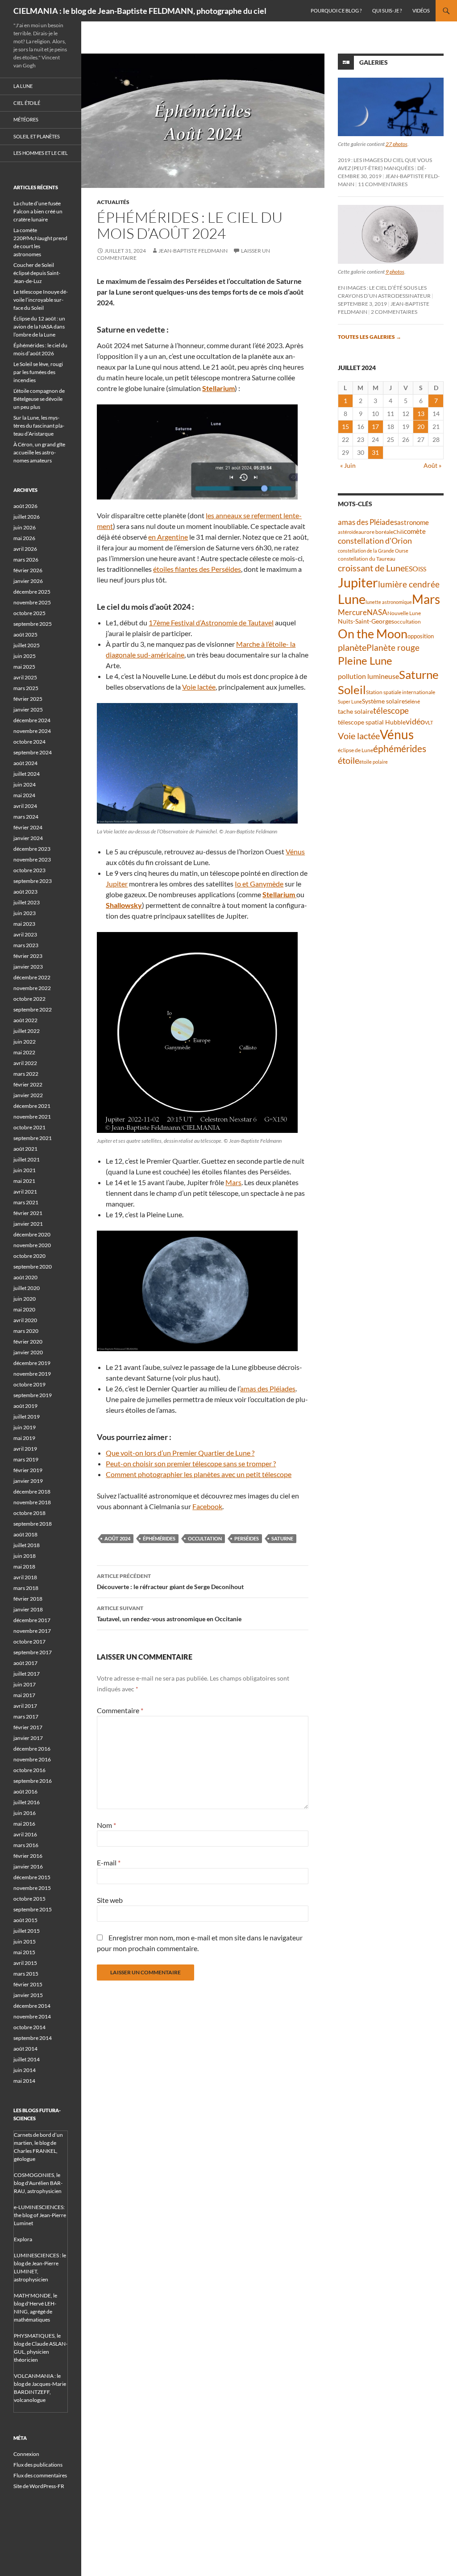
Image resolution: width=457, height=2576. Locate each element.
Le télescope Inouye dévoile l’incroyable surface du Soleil (41, 300)
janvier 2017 (28, 1738)
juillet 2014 (27, 2059)
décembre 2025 (32, 592)
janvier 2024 (28, 838)
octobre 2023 (29, 870)
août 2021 (25, 1149)
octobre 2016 (29, 1770)
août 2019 (25, 1406)
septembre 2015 (33, 1909)
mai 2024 (24, 795)
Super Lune (350, 701)
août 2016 (25, 1792)
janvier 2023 (28, 967)
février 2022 (28, 1084)
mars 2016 (26, 1845)
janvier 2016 (28, 1866)
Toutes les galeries (370, 337)
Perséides (247, 1538)
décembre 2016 (32, 1749)
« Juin (348, 465)
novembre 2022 (32, 988)
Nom (106, 1825)
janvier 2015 (28, 1995)
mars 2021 (26, 1202)
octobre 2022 (29, 999)
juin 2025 (25, 656)
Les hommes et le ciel (41, 153)
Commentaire (120, 1710)
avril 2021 (25, 1192)
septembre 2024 (33, 752)
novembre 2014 (32, 2016)
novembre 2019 (32, 1374)
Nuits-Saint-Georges (366, 621)
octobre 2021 (29, 1127)
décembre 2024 (32, 720)
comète (415, 531)
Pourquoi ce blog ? (336, 10)
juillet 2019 (27, 1417)
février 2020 (28, 1342)
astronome (413, 522)
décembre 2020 (32, 1234)
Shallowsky (124, 905)
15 (345, 427)
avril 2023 (25, 934)
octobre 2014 (29, 2027)
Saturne (282, 1538)
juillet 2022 (27, 1031)
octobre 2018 (29, 1513)
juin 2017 (25, 1684)
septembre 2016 (33, 1781)
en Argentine (168, 537)
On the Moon (373, 634)
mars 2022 (26, 1074)
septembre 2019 (33, 1395)
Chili (399, 532)
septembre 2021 (33, 1138)
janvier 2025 (28, 710)
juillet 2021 (27, 1159)
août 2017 (25, 1663)
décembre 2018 (32, 1492)
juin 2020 (25, 1299)
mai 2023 (24, 924)
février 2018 (28, 1599)
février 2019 (28, 1470)
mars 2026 (26, 560)
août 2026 (25, 506)
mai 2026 (24, 538)
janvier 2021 (28, 1224)
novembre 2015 (32, 1888)
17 (375, 427)
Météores (26, 119)
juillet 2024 (27, 774)
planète (352, 647)
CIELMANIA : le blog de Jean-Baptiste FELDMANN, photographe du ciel (140, 11)
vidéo (415, 721)
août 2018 (25, 1534)
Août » (432, 465)
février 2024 (28, 827)
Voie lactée (199, 687)
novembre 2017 (32, 1631)
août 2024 (117, 1538)
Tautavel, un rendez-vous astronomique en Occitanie (169, 1614)
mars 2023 (26, 945)
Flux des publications (38, 2465)
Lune (352, 599)
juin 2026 (25, 527)
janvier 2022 (28, 1095)
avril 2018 (25, 1577)
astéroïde (348, 532)
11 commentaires (383, 184)
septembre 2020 (33, 1267)
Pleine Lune (365, 660)
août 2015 (25, 1920)
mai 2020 (24, 1309)
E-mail (109, 1862)
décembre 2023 (32, 849)
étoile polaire (374, 762)
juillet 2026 (27, 517)
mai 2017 (24, 1695)
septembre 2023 (33, 881)
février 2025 (28, 699)
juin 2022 (25, 1042)
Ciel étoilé (27, 103)
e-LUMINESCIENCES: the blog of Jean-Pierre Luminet (40, 2215)
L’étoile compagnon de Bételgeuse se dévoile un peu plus (39, 399)
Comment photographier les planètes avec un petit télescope (199, 1474)
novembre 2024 (32, 731)
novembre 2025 (32, 602)
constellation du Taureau (367, 559)
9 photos (395, 272)
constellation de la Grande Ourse (373, 551)
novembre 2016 (32, 1759)
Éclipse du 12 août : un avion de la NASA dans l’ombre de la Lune (39, 327)
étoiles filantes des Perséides (197, 569)
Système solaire (383, 701)
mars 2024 (26, 817)
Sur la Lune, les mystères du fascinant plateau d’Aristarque (39, 426)
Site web (110, 1900)
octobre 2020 (29, 1256)
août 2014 (25, 2049)
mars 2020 (26, 1331)
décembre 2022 (32, 977)
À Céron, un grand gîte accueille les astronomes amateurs (39, 452)
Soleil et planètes (37, 136)
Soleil (352, 690)
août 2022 (25, 1020)
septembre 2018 (33, 1524)
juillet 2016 (27, 1802)
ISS (422, 569)
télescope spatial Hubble (372, 722)
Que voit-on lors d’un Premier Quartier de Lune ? (180, 1453)
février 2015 (28, 1984)
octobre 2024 (29, 742)
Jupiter (117, 884)
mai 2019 (24, 1438)
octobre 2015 (29, 1899)
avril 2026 (25, 549)
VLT (429, 722)
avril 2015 (25, 1963)
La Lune (23, 86)
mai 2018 (24, 1567)
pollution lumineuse (368, 676)
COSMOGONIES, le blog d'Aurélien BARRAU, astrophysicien (38, 2183)
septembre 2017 (33, 1652)
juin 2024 (25, 784)
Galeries (374, 62)
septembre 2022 (33, 1009)
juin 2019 (25, 1427)
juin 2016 (25, 1813)
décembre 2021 (32, 1106)
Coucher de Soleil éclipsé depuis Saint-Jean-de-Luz (37, 273)
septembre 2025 (33, 624)
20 (421, 427)
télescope (391, 710)
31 (375, 452)
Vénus (295, 851)
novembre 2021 (32, 1117)
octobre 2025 (29, 613)
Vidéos (421, 10)
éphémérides (159, 1538)
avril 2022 (25, 1063)
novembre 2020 (32, 1245)
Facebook (207, 1506)
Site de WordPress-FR (39, 2486)
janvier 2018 (28, 1609)
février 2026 (28, 570)
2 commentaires (394, 312)
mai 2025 (24, 667)
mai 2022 (24, 1052)
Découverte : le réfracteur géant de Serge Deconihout (170, 1581)
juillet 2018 (27, 1545)
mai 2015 (24, 1952)
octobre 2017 (29, 1642)
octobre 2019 (29, 1384)
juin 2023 (25, 913)
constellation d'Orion (375, 541)
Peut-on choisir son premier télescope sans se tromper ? (191, 1463)
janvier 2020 (28, 1352)
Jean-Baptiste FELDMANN (193, 251)
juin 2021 (25, 1170)
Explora (23, 2239)
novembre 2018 (32, 1502)
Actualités (113, 202)
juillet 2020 (27, 1288)
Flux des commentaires (40, 2475)
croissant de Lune (371, 568)
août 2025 (25, 635)
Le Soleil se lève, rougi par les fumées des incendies (38, 372)
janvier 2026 (28, 581)
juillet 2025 (27, 645)
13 (421, 414)
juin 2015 (25, 1941)
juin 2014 (25, 2070)
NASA (377, 612)
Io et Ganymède (259, 884)
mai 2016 (24, 1824)
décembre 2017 (32, 1620)
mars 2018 (26, 1588)
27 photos (397, 144)
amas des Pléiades (268, 1388)
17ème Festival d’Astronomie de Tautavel (211, 622)
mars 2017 (26, 1717)
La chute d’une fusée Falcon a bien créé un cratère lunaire (38, 211)
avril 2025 (25, 677)
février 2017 (28, 1727)
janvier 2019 (28, 1481)
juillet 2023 (27, 902)
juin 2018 (25, 1556)
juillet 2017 (27, 1674)
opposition (421, 636)
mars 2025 (26, 688)
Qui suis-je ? (387, 10)
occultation (205, 1538)
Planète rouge (393, 648)
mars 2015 (26, 1974)
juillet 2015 (27, 1931)
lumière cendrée (409, 584)
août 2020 (25, 1277)
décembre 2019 (32, 1363)
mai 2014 (24, 2081)
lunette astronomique (389, 602)
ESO (411, 568)
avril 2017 (25, 1706)
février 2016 (28, 1856)
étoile (349, 760)
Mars (233, 1182)
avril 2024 (25, 806)
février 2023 (28, 956)
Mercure (352, 612)
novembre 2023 (32, 859)
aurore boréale (376, 532)
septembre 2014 (33, 2038)
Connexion (26, 2454)
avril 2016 (25, 1834)
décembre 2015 (32, 1877)
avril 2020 (25, 1320)
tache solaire (355, 712)
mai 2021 (24, 1181)
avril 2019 (25, 1449)
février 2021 (28, 1213)
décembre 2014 (32, 2006)
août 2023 (25, 892)
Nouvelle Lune (404, 613)
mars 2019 (26, 1459)
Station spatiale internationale (401, 692)
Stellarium (218, 388)
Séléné (412, 701)
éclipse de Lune (355, 750)
